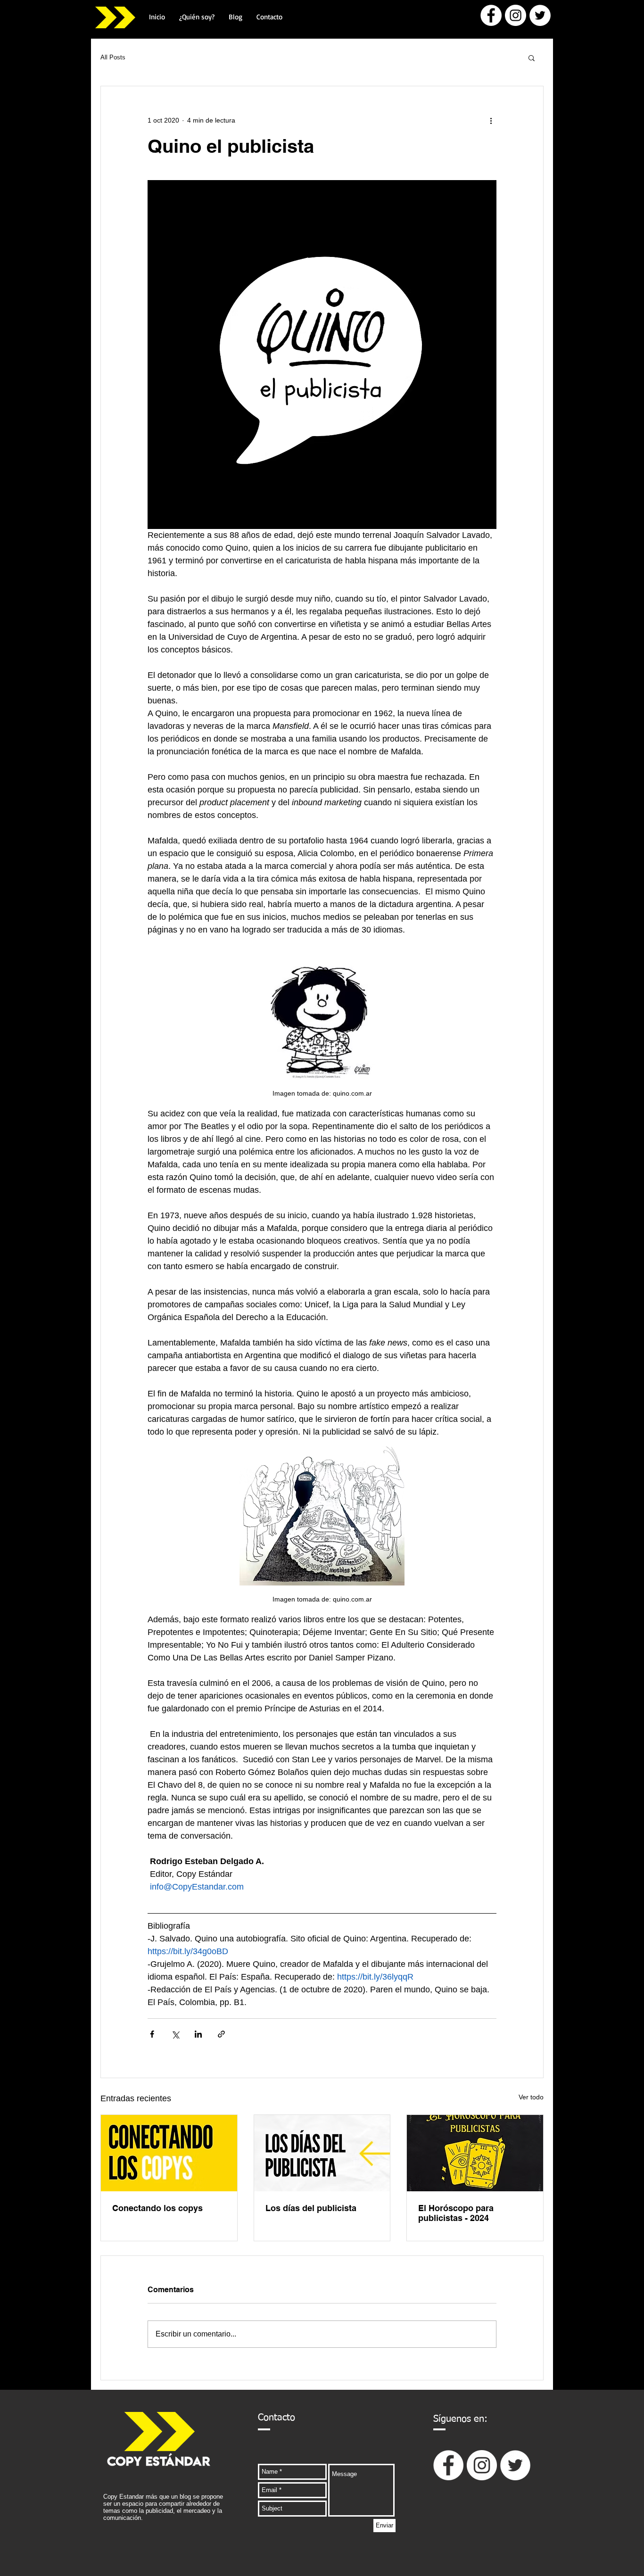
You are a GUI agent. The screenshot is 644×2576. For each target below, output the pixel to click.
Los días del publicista (311, 2208)
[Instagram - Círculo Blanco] (516, 15)
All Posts (113, 57)
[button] (532, 58)
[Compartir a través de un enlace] (221, 2034)
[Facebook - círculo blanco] (491, 15)
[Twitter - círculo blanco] (540, 15)
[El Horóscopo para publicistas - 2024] (475, 2153)
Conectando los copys (157, 2208)
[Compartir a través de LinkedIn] (198, 2034)
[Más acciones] (491, 120)
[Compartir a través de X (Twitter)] (175, 2034)
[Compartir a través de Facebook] (152, 2034)
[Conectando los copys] (169, 2153)
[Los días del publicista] (322, 2153)
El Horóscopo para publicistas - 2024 (456, 2213)
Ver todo (531, 2097)
